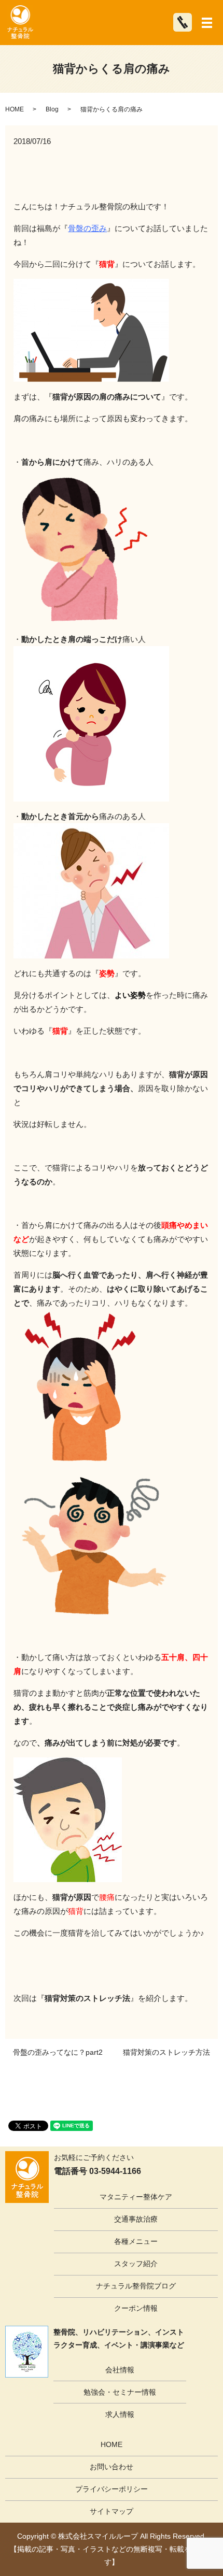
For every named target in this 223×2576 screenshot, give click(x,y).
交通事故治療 (136, 2219)
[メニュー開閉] (207, 23)
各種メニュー (136, 2241)
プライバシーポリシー (112, 2489)
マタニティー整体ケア (136, 2197)
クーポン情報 (136, 2308)
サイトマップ (112, 2511)
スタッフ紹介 (136, 2264)
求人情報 (120, 2414)
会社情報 (120, 2370)
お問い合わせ (112, 2467)
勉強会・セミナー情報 (120, 2392)
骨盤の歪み (87, 228)
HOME (15, 109)
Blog (52, 109)
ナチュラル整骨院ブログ (136, 2286)
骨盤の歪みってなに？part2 (58, 2052)
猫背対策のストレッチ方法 (166, 2052)
